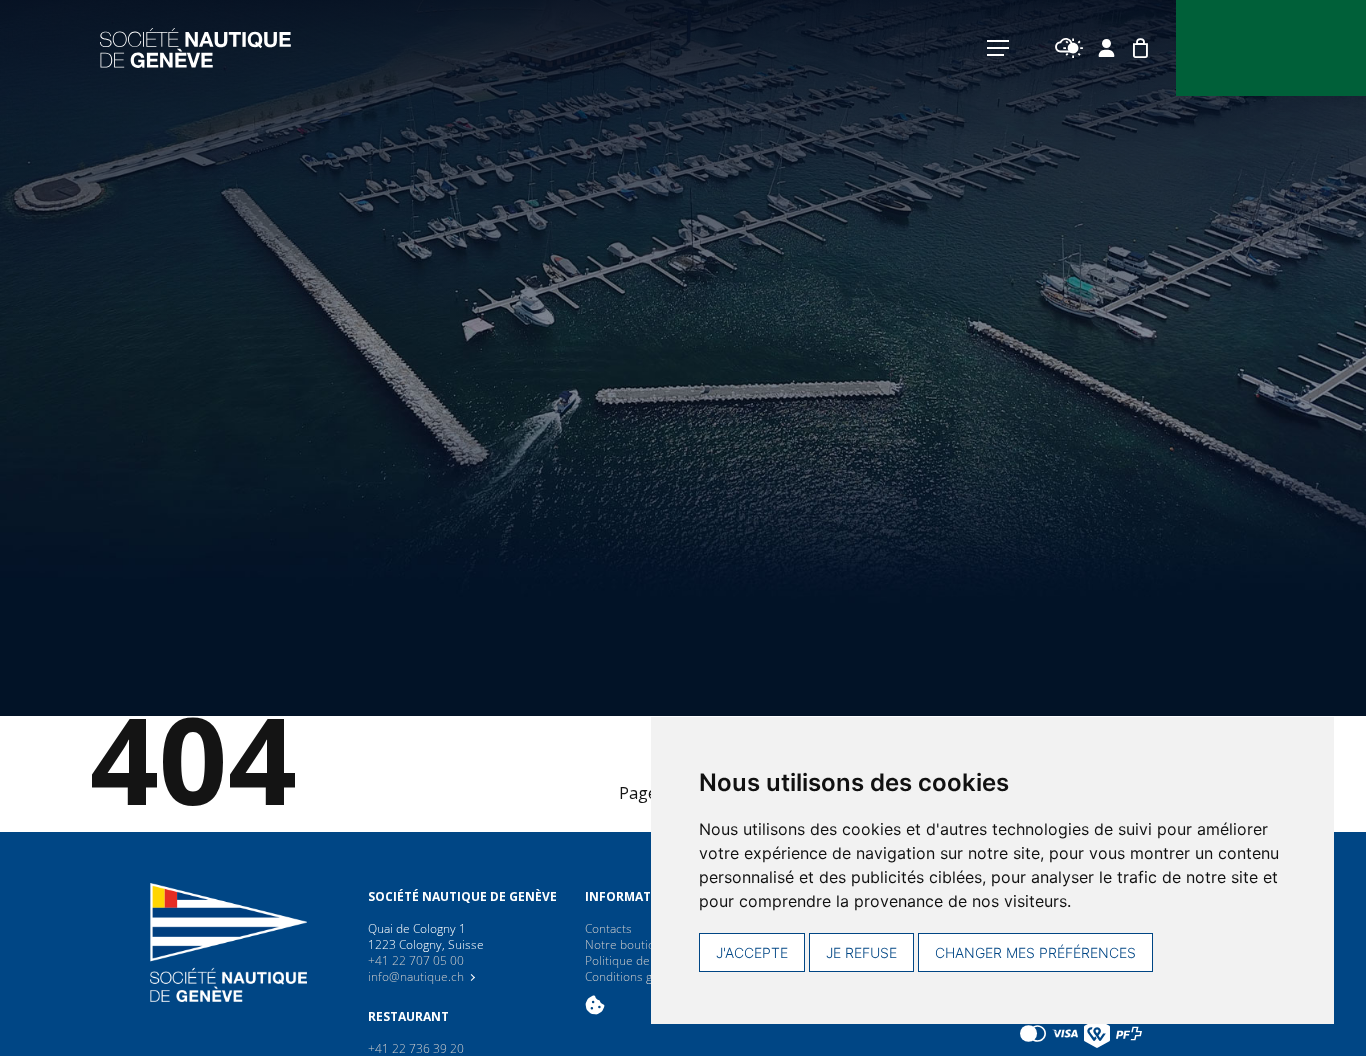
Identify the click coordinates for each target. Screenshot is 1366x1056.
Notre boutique (627, 944)
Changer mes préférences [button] (1035, 952)
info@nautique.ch (416, 976)
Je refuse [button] (861, 952)
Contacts (608, 928)
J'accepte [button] (752, 952)
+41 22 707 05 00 (416, 960)
